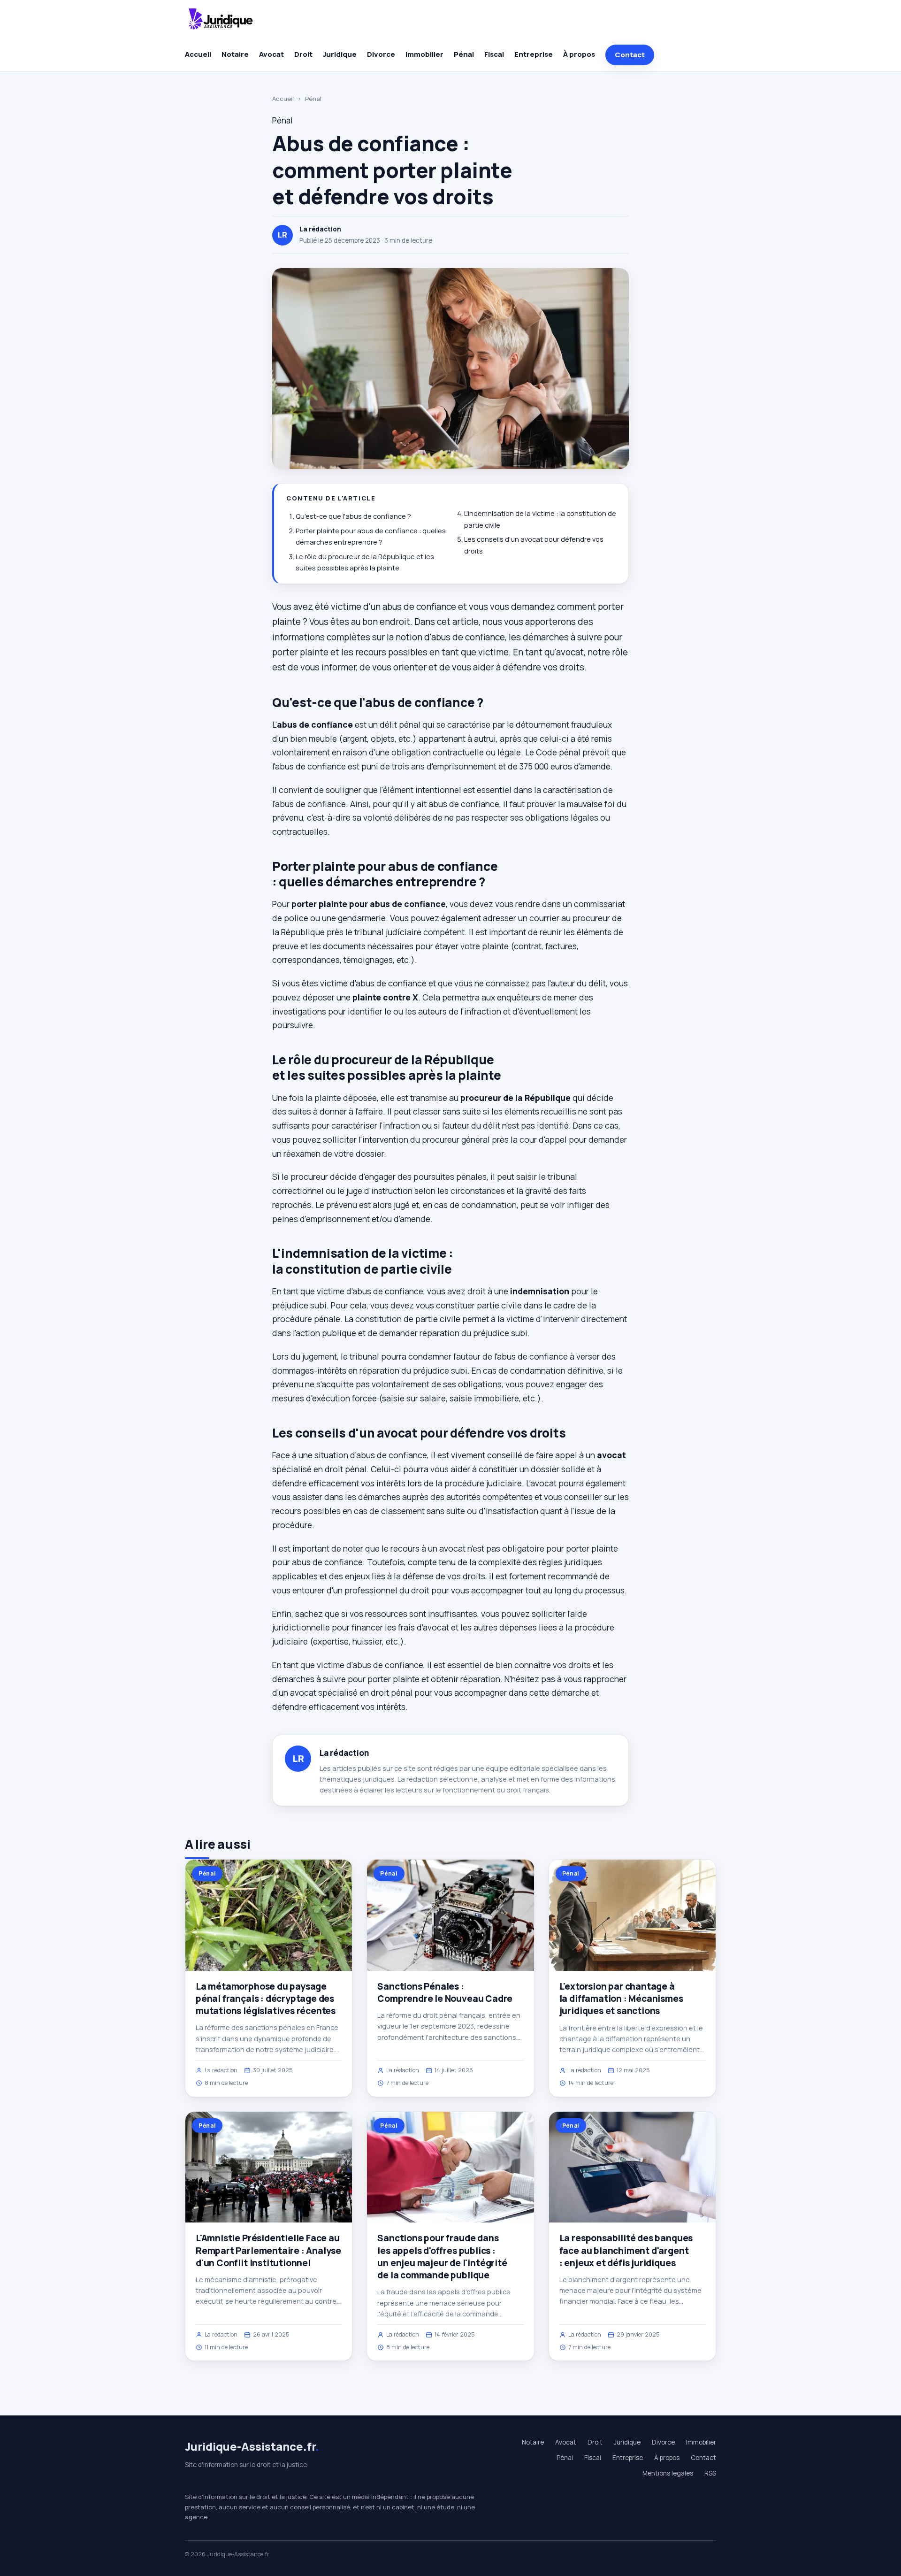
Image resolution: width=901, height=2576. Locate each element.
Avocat (271, 54)
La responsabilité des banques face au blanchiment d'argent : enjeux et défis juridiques (626, 2250)
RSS (710, 2473)
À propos (579, 54)
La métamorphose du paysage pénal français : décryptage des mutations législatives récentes (266, 1999)
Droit (303, 54)
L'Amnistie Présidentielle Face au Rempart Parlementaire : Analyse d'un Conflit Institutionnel (268, 2250)
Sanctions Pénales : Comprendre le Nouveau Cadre (445, 1992)
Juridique (340, 54)
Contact (630, 55)
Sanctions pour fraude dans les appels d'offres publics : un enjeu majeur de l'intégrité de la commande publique (442, 2257)
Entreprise (534, 54)
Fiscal (494, 54)
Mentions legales (668, 2473)
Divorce (381, 54)
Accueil (198, 54)
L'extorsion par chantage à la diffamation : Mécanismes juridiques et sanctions (621, 1999)
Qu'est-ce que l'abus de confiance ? (353, 516)
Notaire (235, 54)
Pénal (464, 54)
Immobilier (424, 54)
